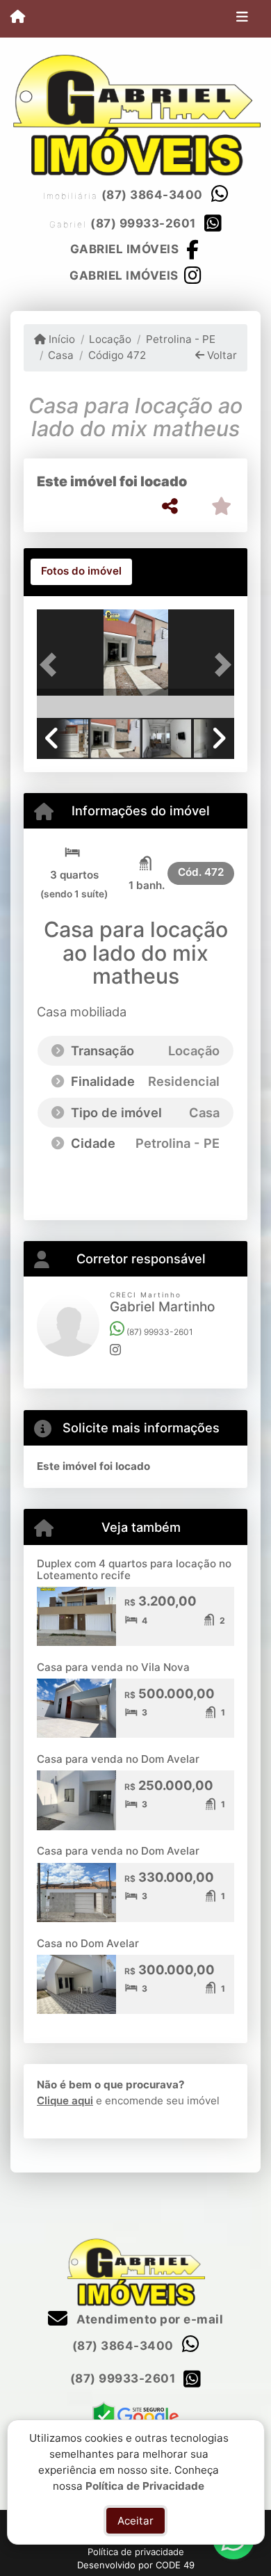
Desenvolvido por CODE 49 (136, 2565)
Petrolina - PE (180, 339)
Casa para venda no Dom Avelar (118, 1759)
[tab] (81, 572)
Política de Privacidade (145, 2485)
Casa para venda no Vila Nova (113, 1667)
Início (60, 339)
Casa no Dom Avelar (88, 1943)
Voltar (221, 355)
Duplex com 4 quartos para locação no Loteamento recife (134, 1569)
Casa (61, 355)
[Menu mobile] (18, 18)
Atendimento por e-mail (148, 2319)
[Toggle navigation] (242, 19)
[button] (52, 665)
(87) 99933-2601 (143, 223)
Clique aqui (65, 2101)
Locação (110, 339)
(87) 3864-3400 (152, 195)
